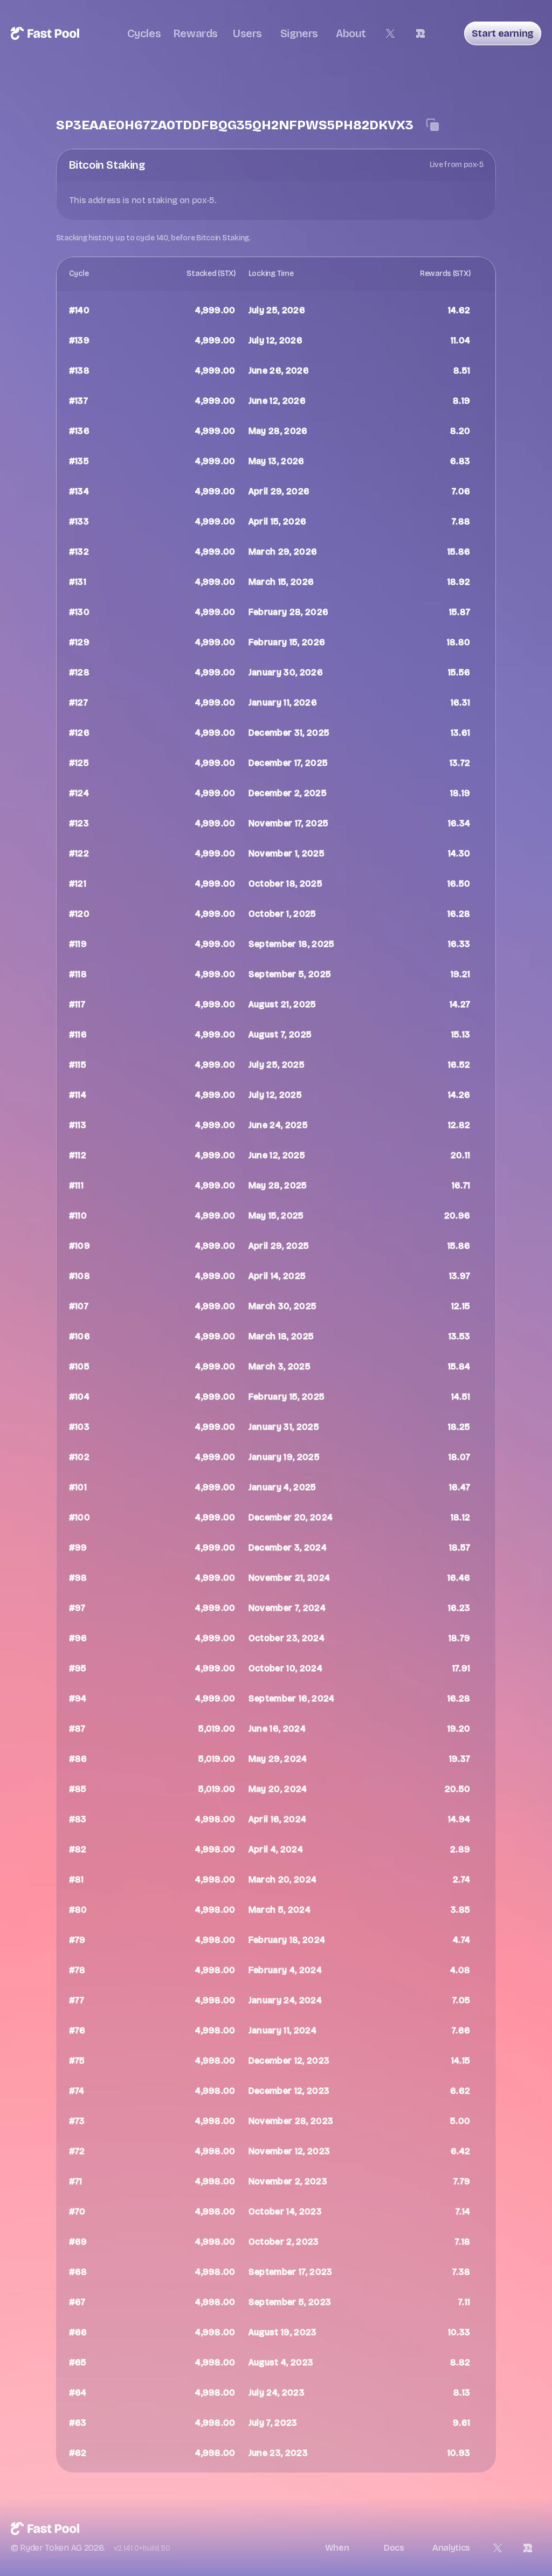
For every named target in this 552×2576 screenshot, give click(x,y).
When (337, 2548)
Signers (299, 33)
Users (247, 33)
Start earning (503, 33)
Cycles (144, 33)
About (351, 33)
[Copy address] (433, 125)
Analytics (451, 2548)
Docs (394, 2548)
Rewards (196, 33)
